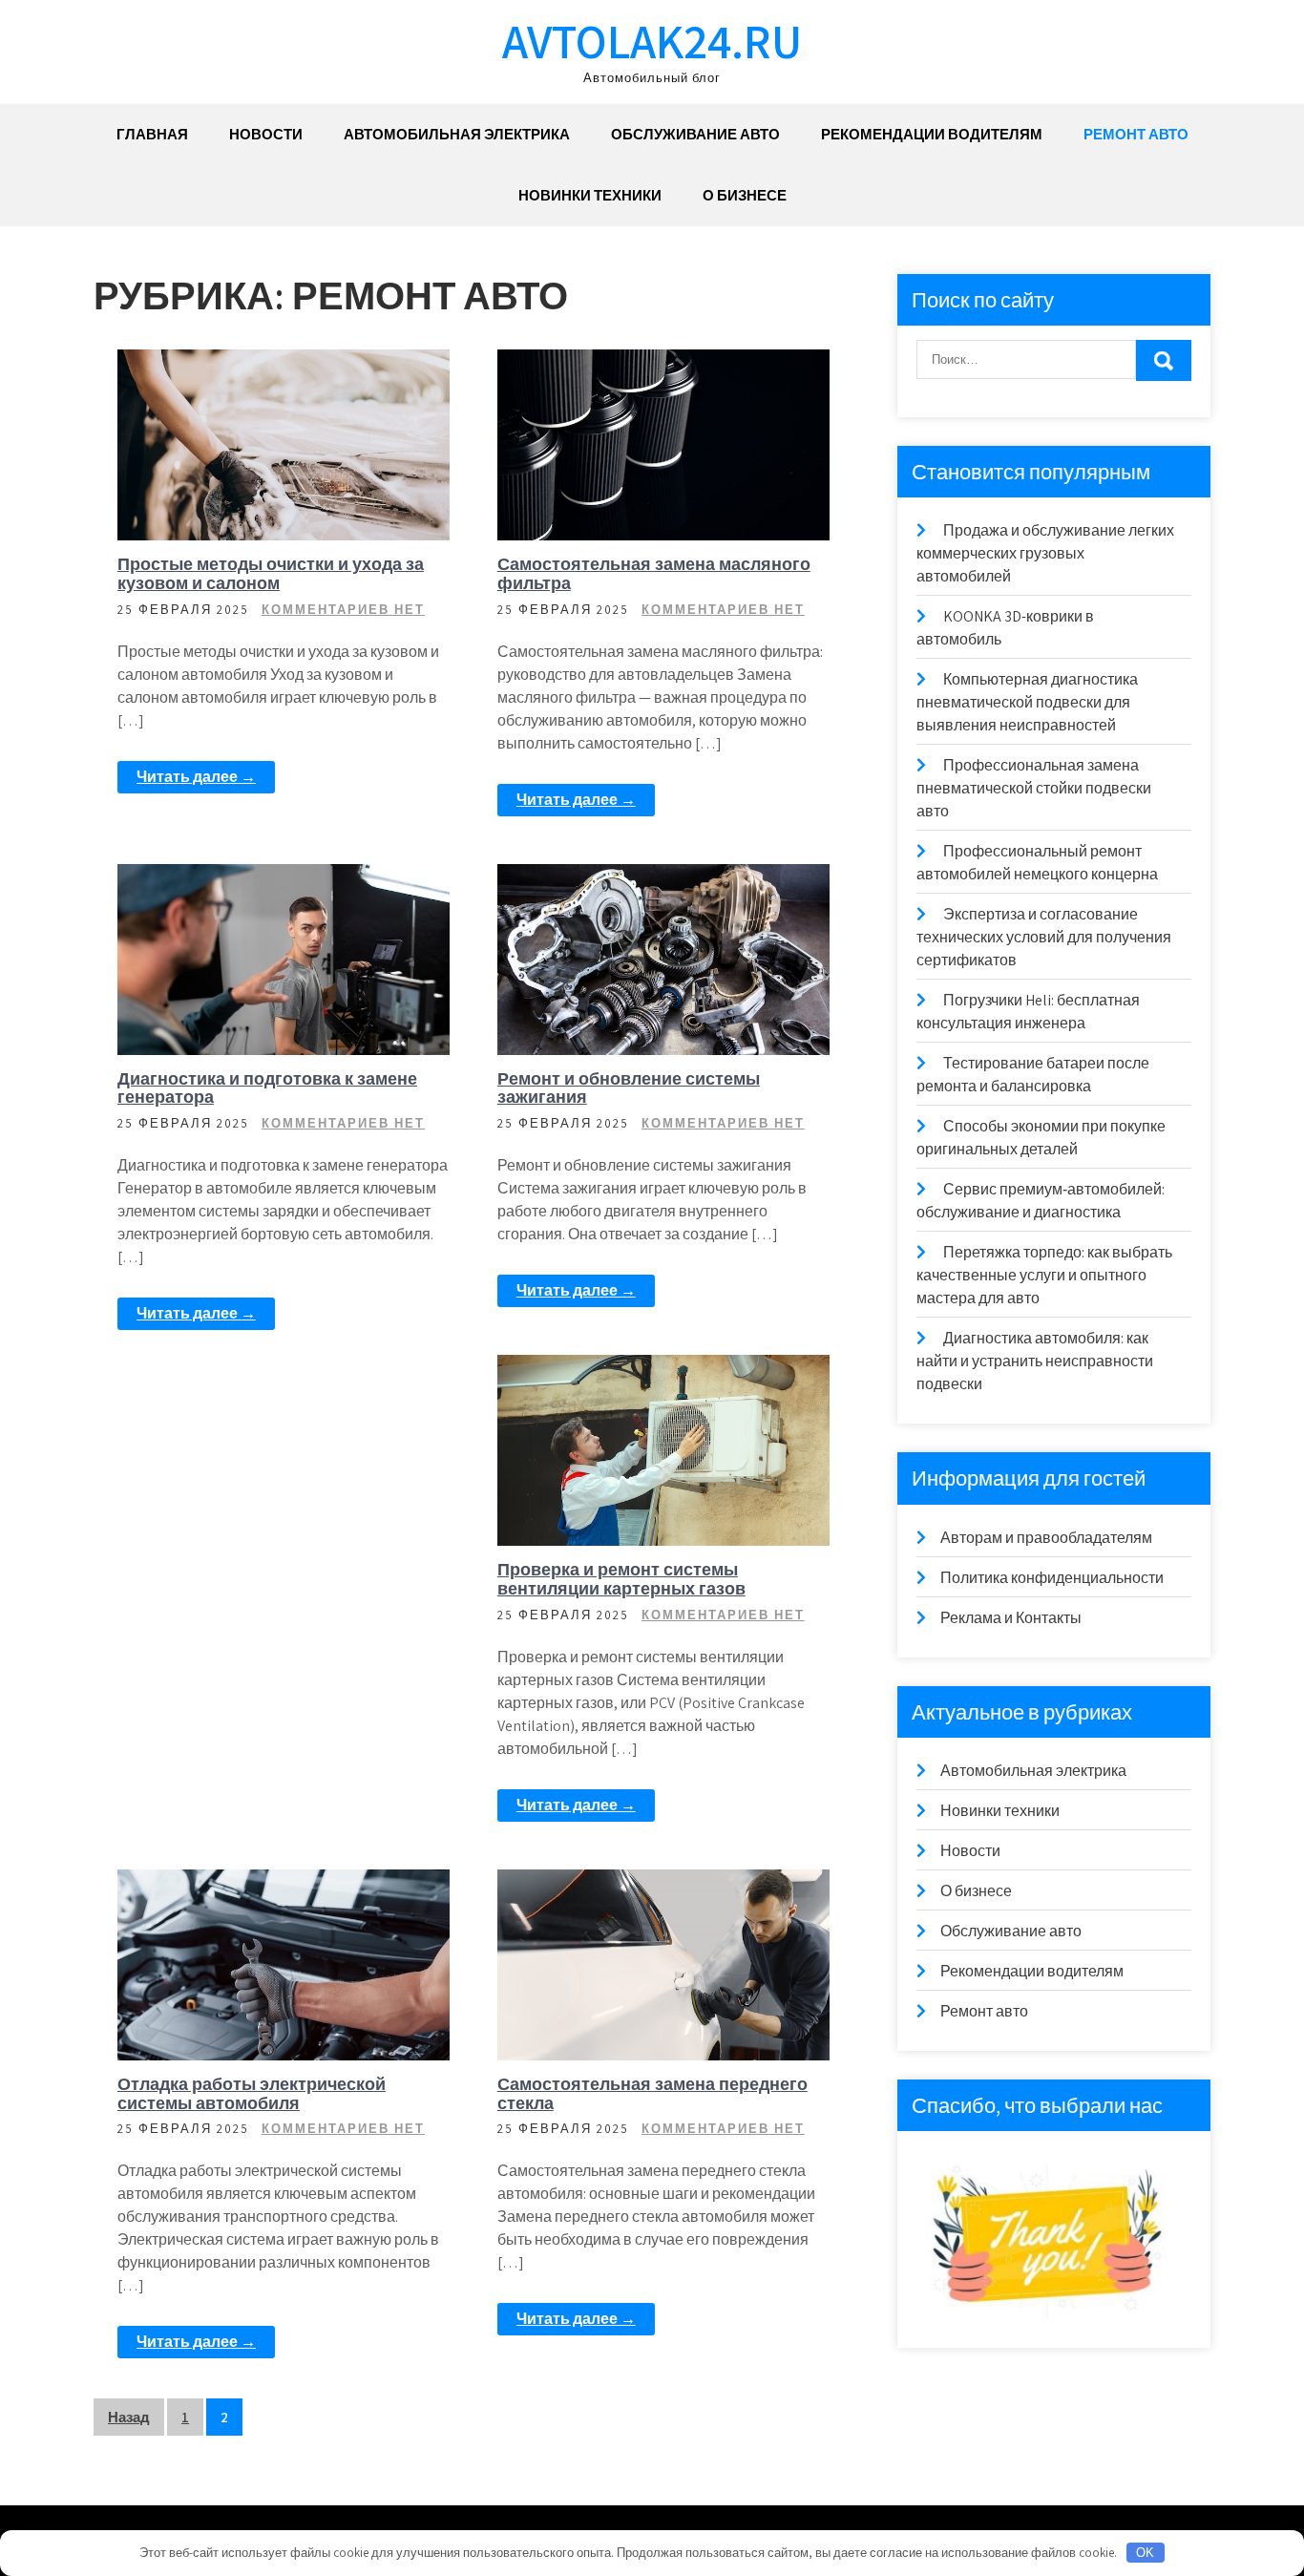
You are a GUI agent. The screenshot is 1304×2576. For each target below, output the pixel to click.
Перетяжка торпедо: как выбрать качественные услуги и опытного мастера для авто (1044, 1275)
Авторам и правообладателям (1046, 1538)
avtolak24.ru (652, 41)
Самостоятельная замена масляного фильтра (654, 573)
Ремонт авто (1136, 134)
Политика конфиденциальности (1052, 1578)
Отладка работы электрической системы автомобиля (252, 2093)
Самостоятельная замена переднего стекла (652, 2093)
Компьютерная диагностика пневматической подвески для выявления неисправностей (1027, 702)
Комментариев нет (343, 610)
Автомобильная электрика (457, 134)
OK (1145, 2553)
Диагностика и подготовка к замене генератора (267, 1088)
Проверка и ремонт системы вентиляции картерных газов (621, 1579)
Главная (152, 134)
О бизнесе (745, 195)
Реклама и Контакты (1011, 1618)
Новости (266, 134)
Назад (129, 2417)
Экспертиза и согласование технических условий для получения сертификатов (1044, 937)
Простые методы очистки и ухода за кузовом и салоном (271, 573)
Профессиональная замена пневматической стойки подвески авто (1034, 788)
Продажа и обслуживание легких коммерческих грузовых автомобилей (1045, 553)
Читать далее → (196, 777)
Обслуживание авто (695, 134)
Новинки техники (590, 195)
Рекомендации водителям (932, 134)
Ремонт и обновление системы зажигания (629, 1088)
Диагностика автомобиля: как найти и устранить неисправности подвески (1035, 1361)
